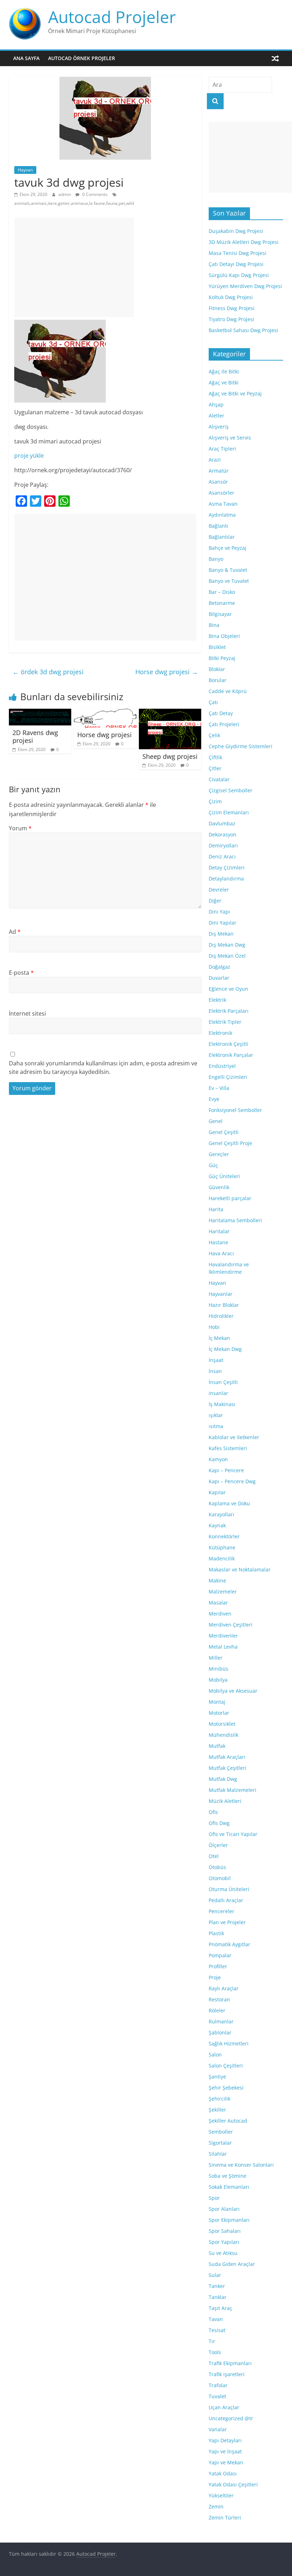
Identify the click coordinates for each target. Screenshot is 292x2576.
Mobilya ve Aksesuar (233, 1691)
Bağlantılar (222, 537)
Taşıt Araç (220, 2308)
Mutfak (217, 1746)
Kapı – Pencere (226, 1470)
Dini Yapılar (223, 923)
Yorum (20, 828)
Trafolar (218, 2385)
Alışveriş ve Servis (230, 438)
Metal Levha (223, 1647)
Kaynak (217, 1525)
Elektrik (217, 1000)
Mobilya (218, 1680)
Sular (215, 2275)
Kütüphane (222, 1547)
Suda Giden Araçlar (232, 2264)
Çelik (214, 735)
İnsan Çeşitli (223, 1382)
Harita (216, 1209)
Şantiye (217, 2077)
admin (65, 194)
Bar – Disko (222, 592)
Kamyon (218, 1459)
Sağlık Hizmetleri (229, 2043)
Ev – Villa (219, 1088)
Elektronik (220, 1033)
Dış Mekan (221, 934)
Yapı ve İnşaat (225, 2451)
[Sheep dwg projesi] (170, 713)
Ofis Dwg (219, 1823)
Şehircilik (220, 2099)
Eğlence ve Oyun (228, 989)
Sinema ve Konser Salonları (241, 2165)
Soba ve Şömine (228, 2176)
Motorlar (219, 1713)
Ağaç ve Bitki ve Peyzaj (235, 393)
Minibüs (218, 1669)
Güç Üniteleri (224, 1176)
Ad (15, 932)
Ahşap (216, 405)
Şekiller (217, 2110)
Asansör (218, 482)
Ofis (213, 1812)
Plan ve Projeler (227, 1922)
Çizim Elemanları (229, 812)
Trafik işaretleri (227, 2374)
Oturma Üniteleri (229, 1889)
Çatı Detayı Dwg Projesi (236, 264)
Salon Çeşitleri (226, 2066)
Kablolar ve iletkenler (234, 1437)
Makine (217, 1580)
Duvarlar (219, 978)
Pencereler (221, 1911)
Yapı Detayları (225, 2440)
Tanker (217, 2286)
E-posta (21, 973)
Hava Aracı (221, 1253)
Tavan (216, 2319)
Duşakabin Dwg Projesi (236, 231)
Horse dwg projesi (167, 672)
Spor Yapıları (224, 2242)
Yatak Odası (223, 2473)
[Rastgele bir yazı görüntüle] (275, 58)
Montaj (217, 1702)
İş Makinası (222, 1404)
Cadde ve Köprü (228, 691)
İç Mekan (219, 1338)
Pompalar (220, 1955)
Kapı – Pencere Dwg (232, 1481)
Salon (215, 2055)
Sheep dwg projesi (170, 756)
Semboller (221, 2132)
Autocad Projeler (112, 17)
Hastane (218, 1242)
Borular (218, 680)
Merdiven (220, 1614)
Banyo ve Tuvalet (229, 581)
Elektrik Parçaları (229, 1011)
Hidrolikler (221, 1316)
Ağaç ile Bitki (224, 371)
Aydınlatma (222, 515)
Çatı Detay (221, 713)
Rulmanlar (221, 2021)
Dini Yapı (219, 912)
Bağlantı (218, 526)
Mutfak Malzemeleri (233, 1790)
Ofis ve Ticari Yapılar (233, 1834)
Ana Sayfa (26, 58)
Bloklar (217, 669)
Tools (215, 2352)
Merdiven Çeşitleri (231, 1625)
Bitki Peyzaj (222, 658)
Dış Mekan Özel (227, 956)
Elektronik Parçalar (231, 1055)
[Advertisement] (74, 267)
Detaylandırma (226, 879)
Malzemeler (223, 1592)
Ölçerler (218, 1845)
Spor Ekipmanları (229, 2220)
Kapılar (217, 1492)
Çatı (213, 702)
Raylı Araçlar (224, 1988)
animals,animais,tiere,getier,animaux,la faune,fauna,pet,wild (74, 203)
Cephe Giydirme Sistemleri (241, 746)
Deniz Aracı (222, 856)
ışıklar (216, 1415)
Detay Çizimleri (227, 867)
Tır (212, 2341)
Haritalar (219, 1231)
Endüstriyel (222, 1066)
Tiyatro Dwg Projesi (231, 319)
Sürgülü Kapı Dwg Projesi (239, 275)
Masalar (218, 1603)
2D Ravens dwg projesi (35, 736)
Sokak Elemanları (229, 2187)
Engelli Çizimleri (228, 1077)
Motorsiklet (222, 1724)
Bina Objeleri (224, 636)
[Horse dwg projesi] (105, 713)
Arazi (215, 460)
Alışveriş (219, 427)
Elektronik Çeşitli (228, 1044)
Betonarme (222, 603)
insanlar (218, 1393)
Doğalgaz (220, 967)
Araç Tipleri (222, 449)
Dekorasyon (223, 834)
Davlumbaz (222, 823)
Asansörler (221, 493)
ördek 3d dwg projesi (48, 672)
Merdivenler (223, 1636)
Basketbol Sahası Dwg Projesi (243, 330)
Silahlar (218, 2154)
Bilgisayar (220, 614)
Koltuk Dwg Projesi (231, 297)
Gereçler (219, 1154)
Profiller (218, 1966)
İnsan (215, 1371)
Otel (214, 1856)
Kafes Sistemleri (228, 1448)
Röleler (217, 2010)
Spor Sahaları (225, 2231)
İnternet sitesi (27, 1013)
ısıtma (216, 1426)
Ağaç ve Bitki (224, 382)
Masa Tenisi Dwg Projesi (238, 253)
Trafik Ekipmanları (230, 2363)
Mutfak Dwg (223, 1779)
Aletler (217, 416)
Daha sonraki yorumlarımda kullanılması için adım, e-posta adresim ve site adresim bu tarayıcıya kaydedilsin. (103, 1068)
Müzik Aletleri (225, 1801)
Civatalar (219, 779)
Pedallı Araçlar (226, 1900)
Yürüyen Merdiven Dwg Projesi (245, 286)
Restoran (219, 1999)
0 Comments (94, 194)
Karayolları (221, 1514)
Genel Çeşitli (224, 1132)
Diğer (215, 901)
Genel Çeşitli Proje (230, 1143)
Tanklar (218, 2297)
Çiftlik (215, 757)
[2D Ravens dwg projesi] (40, 713)
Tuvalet (217, 2396)
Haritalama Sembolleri (235, 1220)
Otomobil (220, 1878)
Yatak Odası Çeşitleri (233, 2484)
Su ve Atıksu (223, 2253)
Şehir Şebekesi (226, 2088)
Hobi (214, 1327)
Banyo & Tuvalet (228, 570)
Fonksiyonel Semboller (235, 1110)
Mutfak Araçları (227, 1757)
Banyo (216, 559)
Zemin (216, 2506)
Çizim (215, 801)
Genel (216, 1121)
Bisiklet (217, 647)
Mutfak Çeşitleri (228, 1768)
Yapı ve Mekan (226, 2462)
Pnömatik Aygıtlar (230, 1944)
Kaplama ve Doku (229, 1503)
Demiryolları (223, 845)
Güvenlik (219, 1187)
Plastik (216, 1933)
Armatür (219, 471)
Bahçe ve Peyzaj (228, 548)
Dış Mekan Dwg (227, 945)
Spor (214, 2198)
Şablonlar (220, 2032)
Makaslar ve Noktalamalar (240, 1569)
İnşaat (216, 1360)
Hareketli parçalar (230, 1198)
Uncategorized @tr (231, 2418)
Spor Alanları (224, 2209)
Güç (213, 1165)
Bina (214, 625)
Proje (215, 1977)
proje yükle (29, 456)
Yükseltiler (221, 2495)
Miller (216, 1658)
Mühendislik (223, 1735)
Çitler (215, 768)
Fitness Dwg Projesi (232, 308)
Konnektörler (224, 1536)
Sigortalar (220, 2143)
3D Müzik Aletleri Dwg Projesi (244, 242)
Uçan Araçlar (224, 2407)
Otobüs (217, 1867)
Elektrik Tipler (225, 1022)
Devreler (219, 890)
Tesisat (217, 2330)
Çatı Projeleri (224, 724)
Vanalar (218, 2429)
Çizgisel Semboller (231, 790)
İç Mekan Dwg (225, 1349)
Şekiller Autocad (228, 2121)
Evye (214, 1099)
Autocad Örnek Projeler (82, 58)
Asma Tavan (223, 504)
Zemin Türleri (225, 2518)
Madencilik (222, 1558)
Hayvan (25, 170)
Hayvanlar (221, 1294)
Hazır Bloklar (224, 1305)
